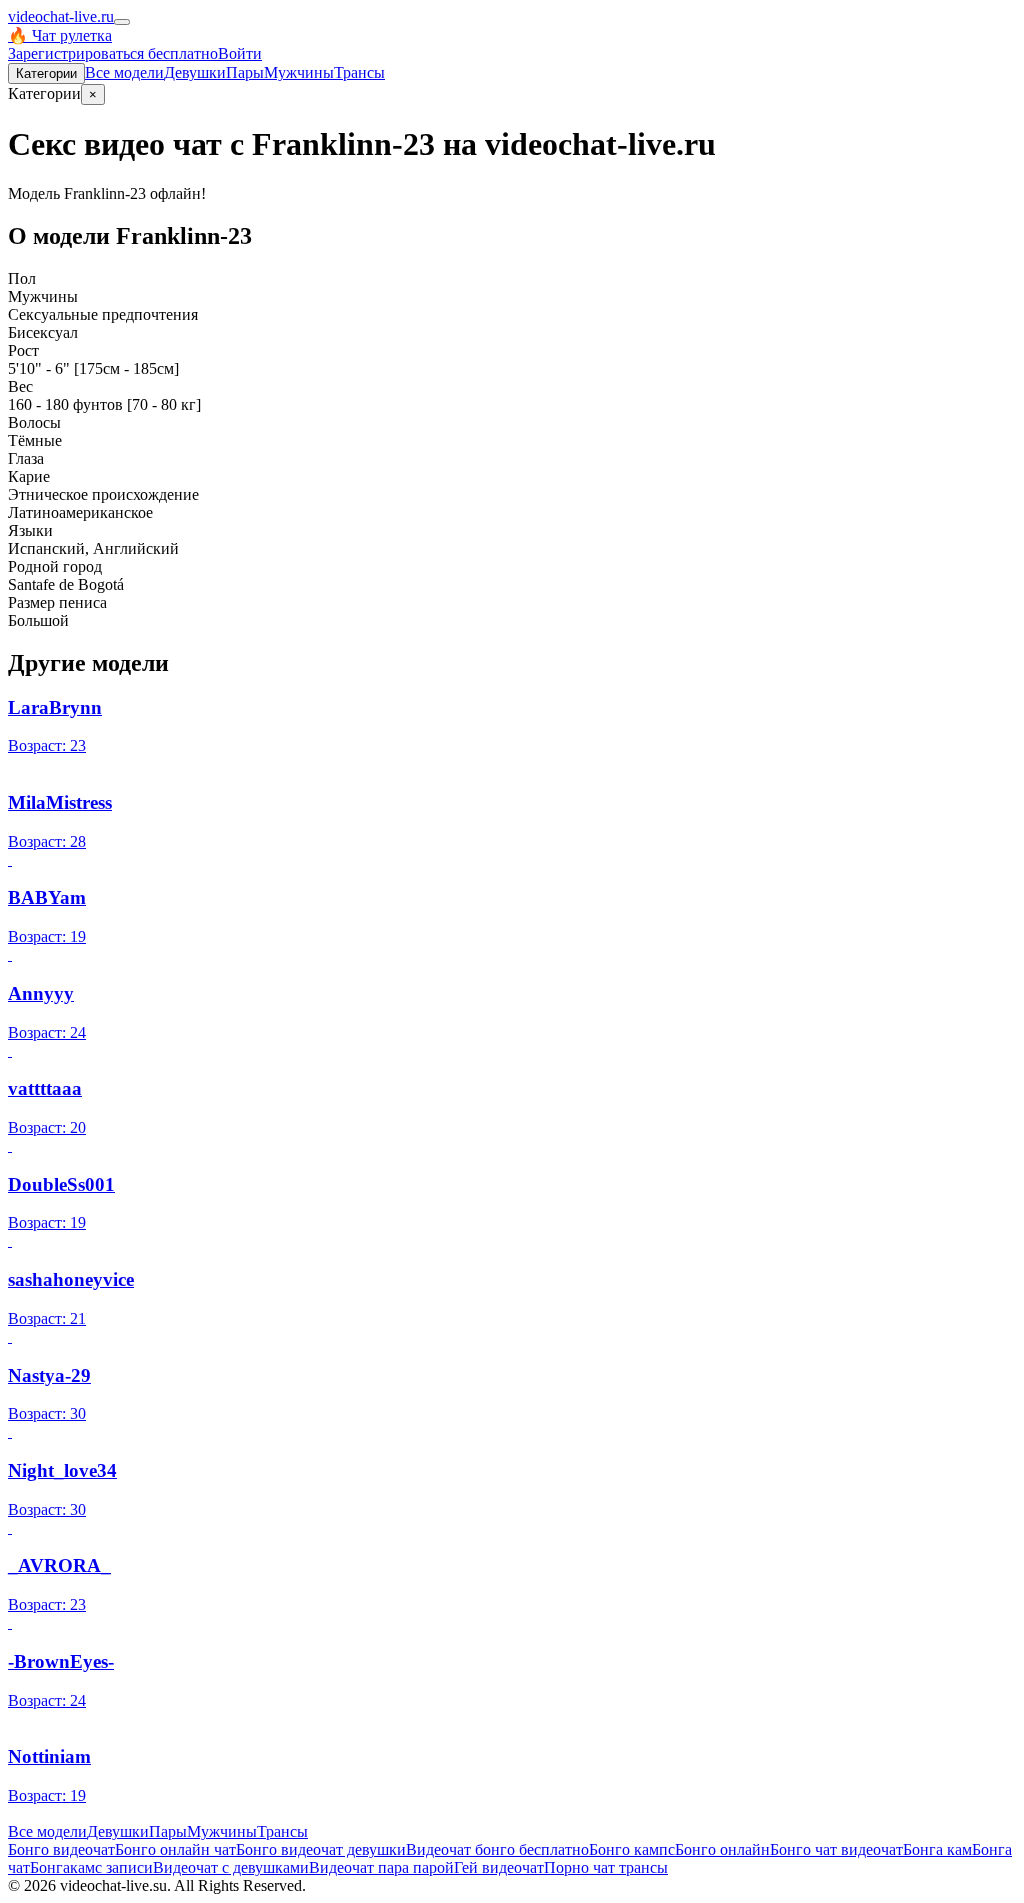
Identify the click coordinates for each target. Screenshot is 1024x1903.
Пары (245, 72)
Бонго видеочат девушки (321, 1849)
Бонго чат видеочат (836, 1849)
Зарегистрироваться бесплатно (113, 53)
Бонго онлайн (722, 1849)
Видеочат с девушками (231, 1867)
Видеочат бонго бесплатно (497, 1849)
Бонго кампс (632, 1849)
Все (124, 72)
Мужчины (299, 72)
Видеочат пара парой (381, 1867)
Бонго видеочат (61, 1849)
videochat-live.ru (61, 16)
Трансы (359, 72)
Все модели (47, 1831)
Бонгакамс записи (91, 1867)
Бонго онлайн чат (175, 1849)
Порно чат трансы (606, 1867)
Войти (240, 53)
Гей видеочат (499, 1867)
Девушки (195, 72)
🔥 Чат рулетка (60, 35)
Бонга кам (937, 1849)
